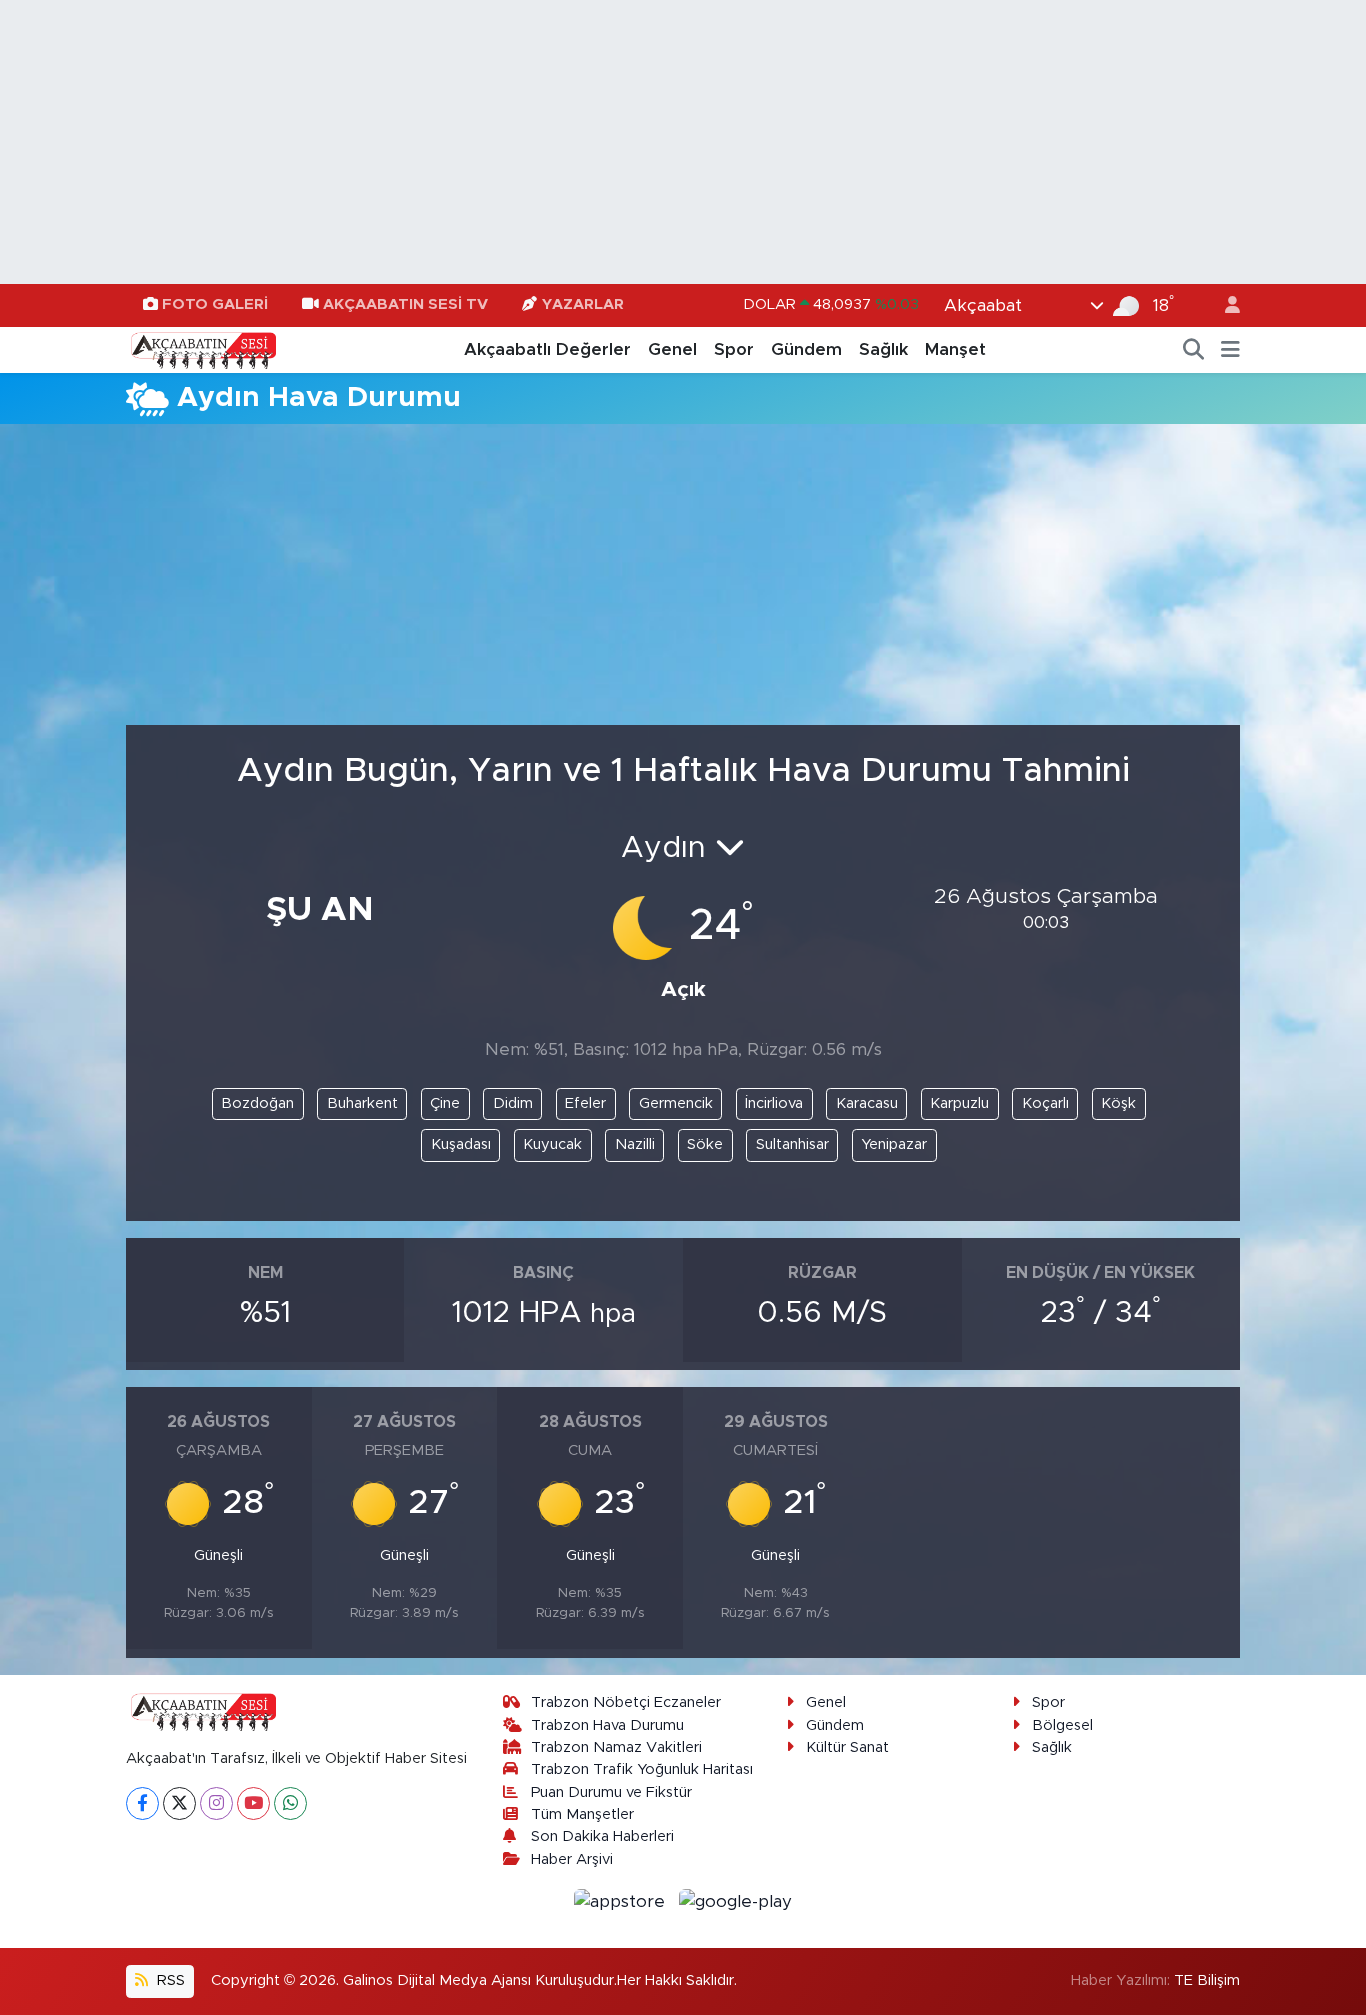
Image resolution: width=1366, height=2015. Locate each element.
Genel (672, 349)
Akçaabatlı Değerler (547, 349)
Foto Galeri (215, 304)
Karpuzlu (959, 1103)
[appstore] (622, 1900)
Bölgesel (1062, 1725)
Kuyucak (552, 1144)
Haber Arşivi (572, 1859)
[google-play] (736, 1900)
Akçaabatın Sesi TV (405, 304)
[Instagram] (216, 1803)
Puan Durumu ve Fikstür (611, 1792)
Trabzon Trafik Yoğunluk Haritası (642, 1769)
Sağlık (883, 349)
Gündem (806, 349)
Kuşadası (461, 1144)
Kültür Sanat (847, 1747)
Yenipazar (894, 1144)
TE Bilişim (1207, 1980)
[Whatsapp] (290, 1803)
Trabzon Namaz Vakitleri (616, 1747)
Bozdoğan (257, 1103)
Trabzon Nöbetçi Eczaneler (626, 1702)
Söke (705, 1144)
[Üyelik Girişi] (1224, 305)
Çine (445, 1103)
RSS (169, 1980)
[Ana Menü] (1230, 350)
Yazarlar (583, 304)
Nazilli (635, 1144)
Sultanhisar (792, 1144)
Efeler (585, 1103)
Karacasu (867, 1103)
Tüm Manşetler (582, 1814)
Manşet (955, 349)
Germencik (676, 1103)
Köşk (1118, 1103)
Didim (513, 1103)
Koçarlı (1045, 1103)
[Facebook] (142, 1803)
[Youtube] (253, 1803)
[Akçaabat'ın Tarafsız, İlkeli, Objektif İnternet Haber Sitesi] (201, 349)
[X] (179, 1803)
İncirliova (774, 1103)
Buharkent (362, 1103)
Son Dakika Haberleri (602, 1836)
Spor (734, 349)
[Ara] (1194, 350)
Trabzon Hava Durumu (607, 1725)
